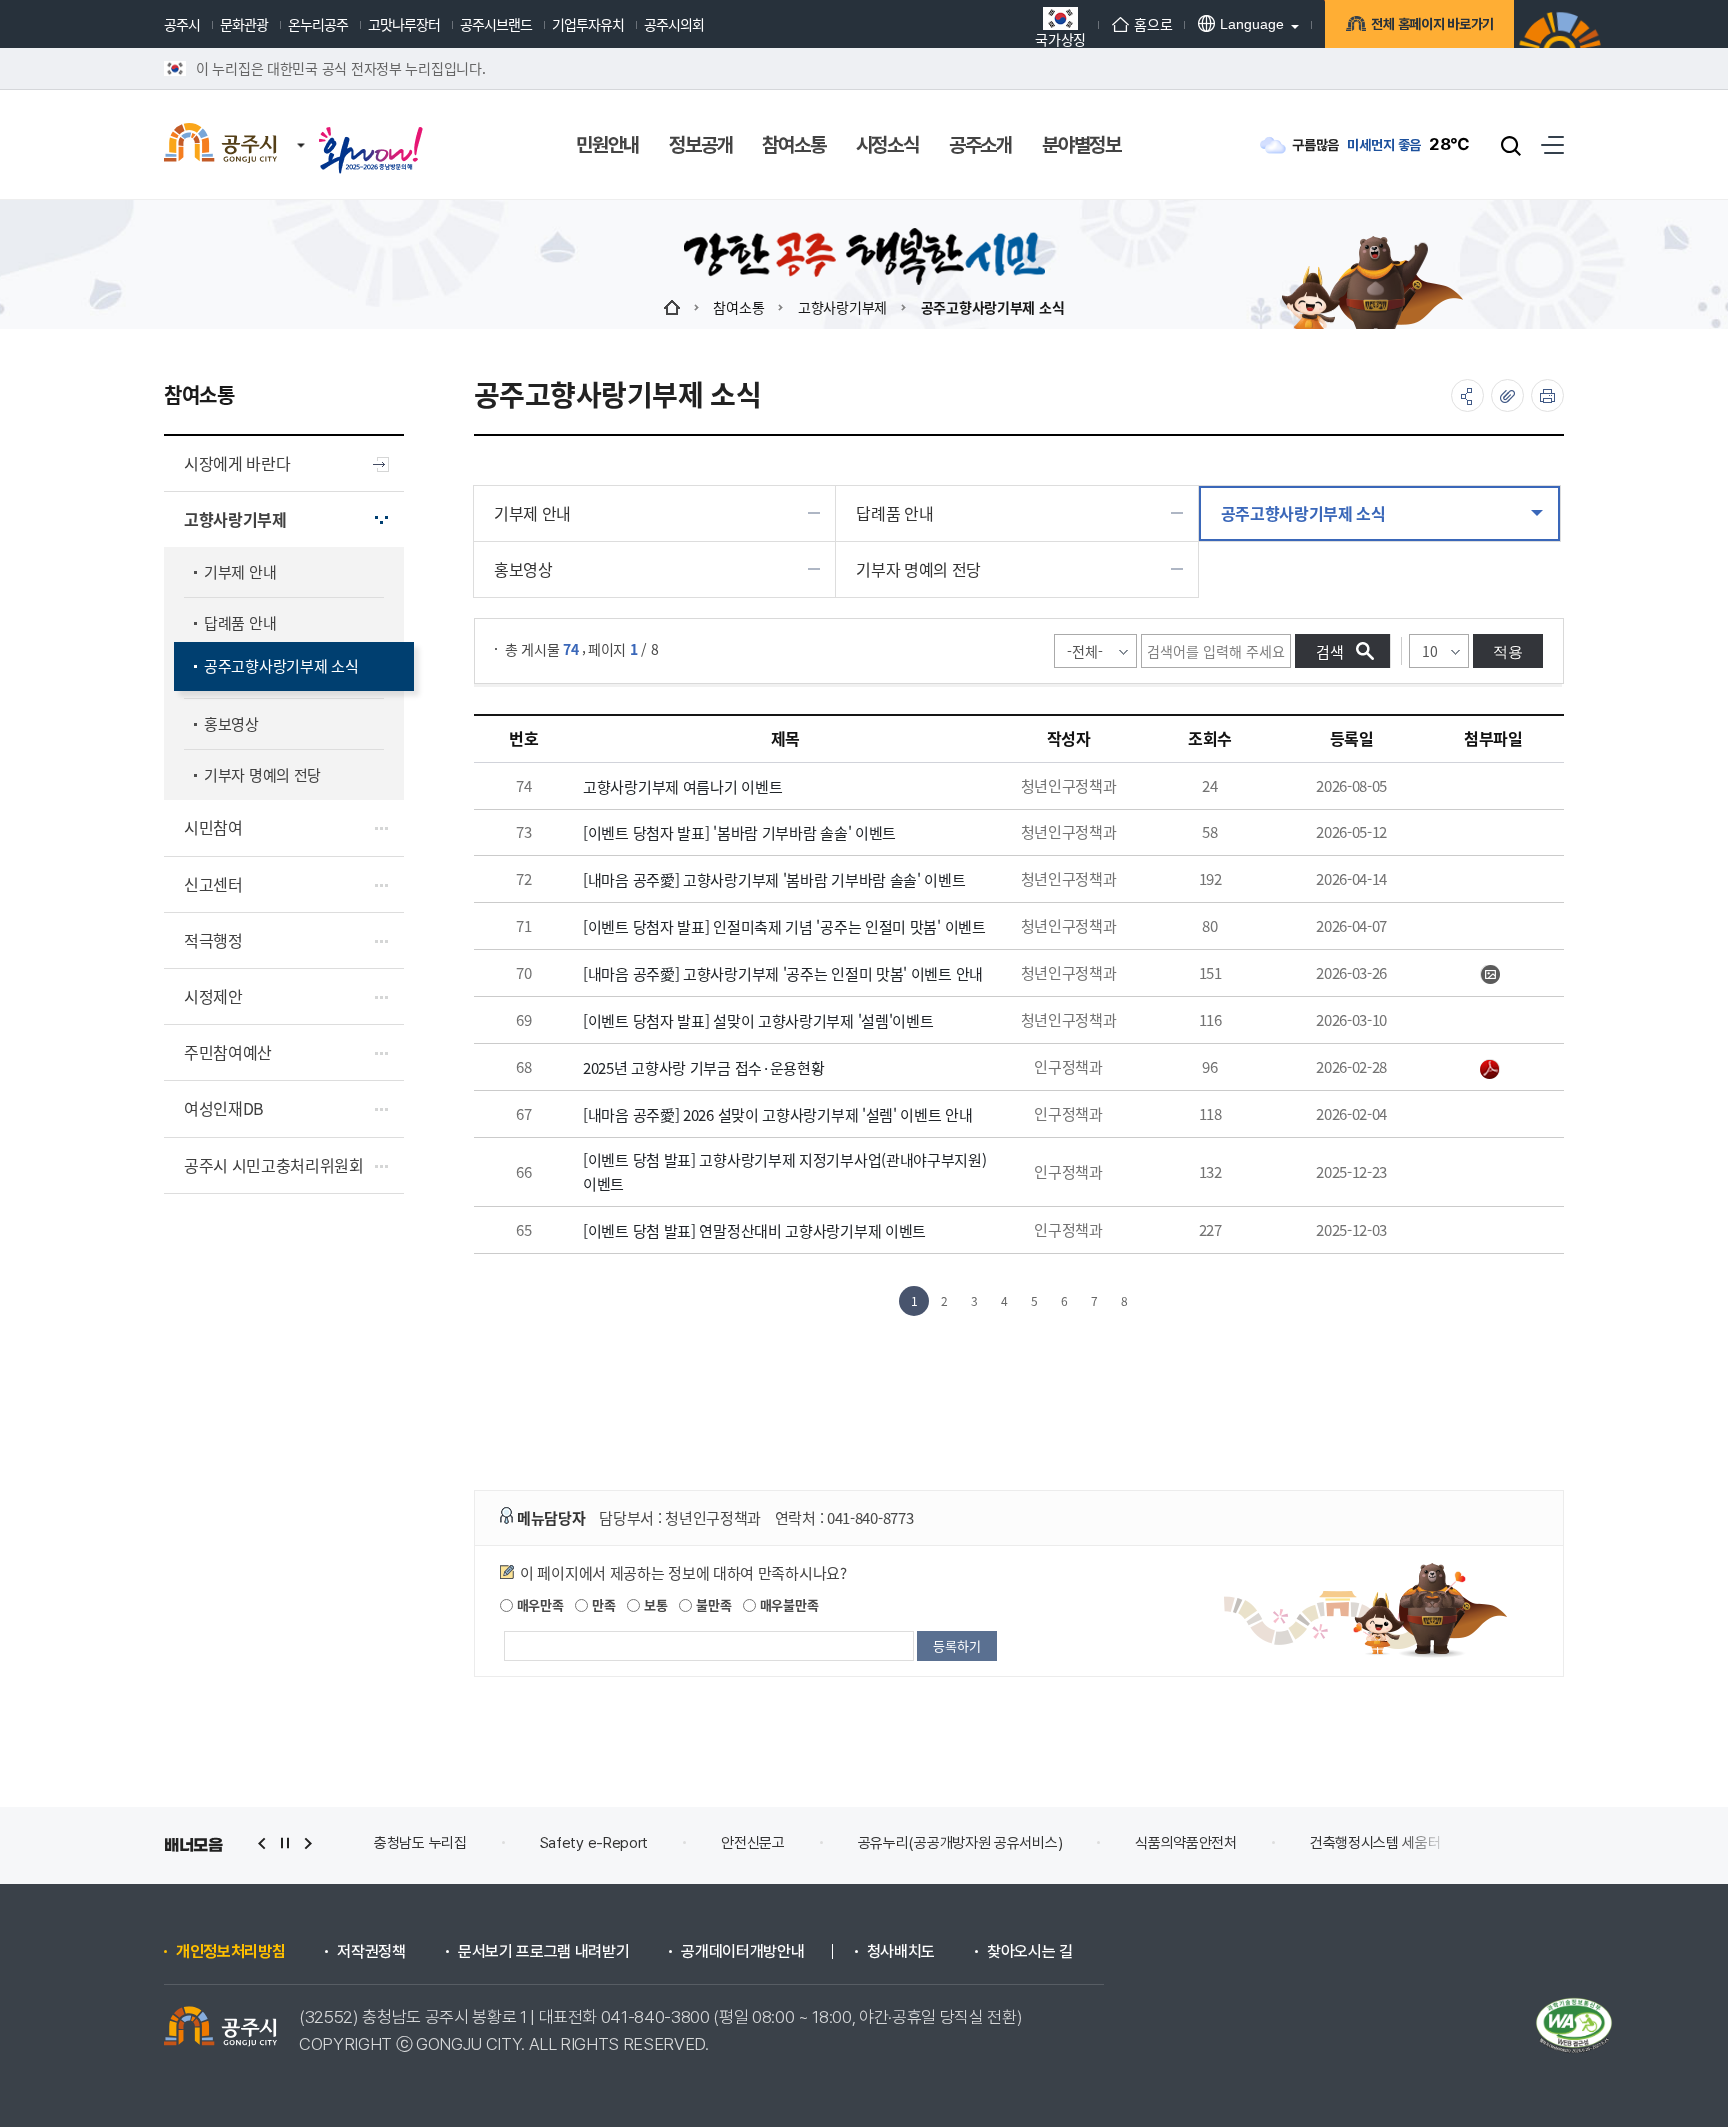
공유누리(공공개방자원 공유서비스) (960, 1843)
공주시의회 (674, 24)
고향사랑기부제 (842, 307)
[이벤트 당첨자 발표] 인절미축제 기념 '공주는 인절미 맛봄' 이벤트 (784, 926)
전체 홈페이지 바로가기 (1432, 24)
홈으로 (1153, 24)
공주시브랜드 (496, 24)
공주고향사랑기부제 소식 (993, 307)
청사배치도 (901, 1952)
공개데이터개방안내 (742, 1952)
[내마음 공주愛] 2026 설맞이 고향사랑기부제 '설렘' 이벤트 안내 (778, 1114)
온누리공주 (318, 24)
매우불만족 (787, 1604)
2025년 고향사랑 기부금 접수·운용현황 (703, 1067)
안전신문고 (753, 1843)
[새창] (371, 132)
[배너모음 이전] (262, 1843)
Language (1252, 24)
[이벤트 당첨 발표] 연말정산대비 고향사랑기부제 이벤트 (754, 1230)
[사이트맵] (1552, 144)
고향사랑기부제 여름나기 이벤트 (682, 786)
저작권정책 (371, 1952)
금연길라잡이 (1552, 1843)
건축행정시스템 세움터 (1375, 1843)
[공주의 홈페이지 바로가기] (301, 125)
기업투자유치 (588, 24)
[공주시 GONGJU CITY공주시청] (220, 145)
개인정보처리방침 (230, 1952)
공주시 (182, 24)
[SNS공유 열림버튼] (1467, 395)
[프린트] (1547, 395)
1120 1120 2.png (1493, 975)
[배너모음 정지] (285, 1843)
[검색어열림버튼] (1511, 145)
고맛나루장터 (404, 24)
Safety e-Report (594, 1843)
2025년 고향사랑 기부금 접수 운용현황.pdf (1493, 1069)
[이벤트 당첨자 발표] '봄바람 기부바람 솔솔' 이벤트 (739, 832)
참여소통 (738, 307)
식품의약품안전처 (1186, 1843)
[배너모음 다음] (308, 1843)
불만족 (711, 1604)
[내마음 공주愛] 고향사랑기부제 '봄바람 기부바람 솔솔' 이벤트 (774, 879)
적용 (1508, 651)
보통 (653, 1604)
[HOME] (672, 307)
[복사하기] (1507, 395)
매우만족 (538, 1604)
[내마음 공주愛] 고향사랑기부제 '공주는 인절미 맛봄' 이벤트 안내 (783, 973)
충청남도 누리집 (420, 1843)
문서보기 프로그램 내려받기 (544, 1952)
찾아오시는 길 (1030, 1952)
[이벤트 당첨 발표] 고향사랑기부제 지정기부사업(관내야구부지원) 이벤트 (785, 1171)
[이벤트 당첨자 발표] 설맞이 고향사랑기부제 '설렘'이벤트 (758, 1020)
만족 (601, 1604)
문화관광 (244, 24)
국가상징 (1060, 37)
